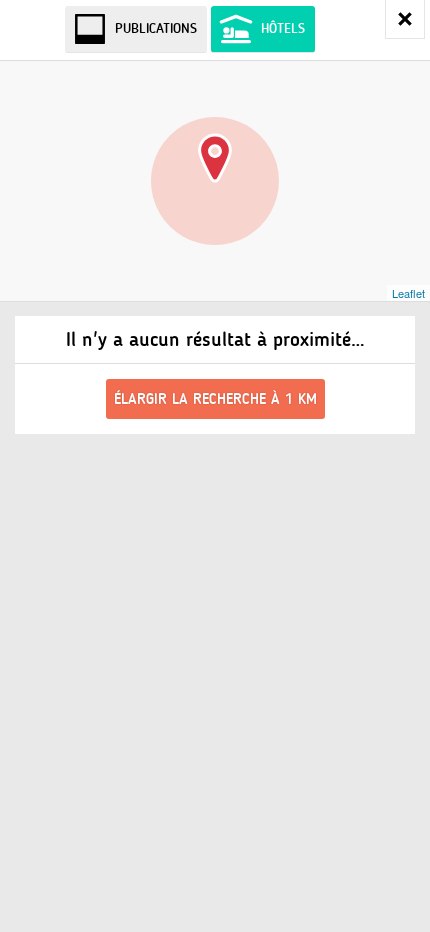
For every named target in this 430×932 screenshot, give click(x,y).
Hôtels (283, 28)
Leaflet (408, 293)
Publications (156, 28)
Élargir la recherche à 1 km (215, 399)
